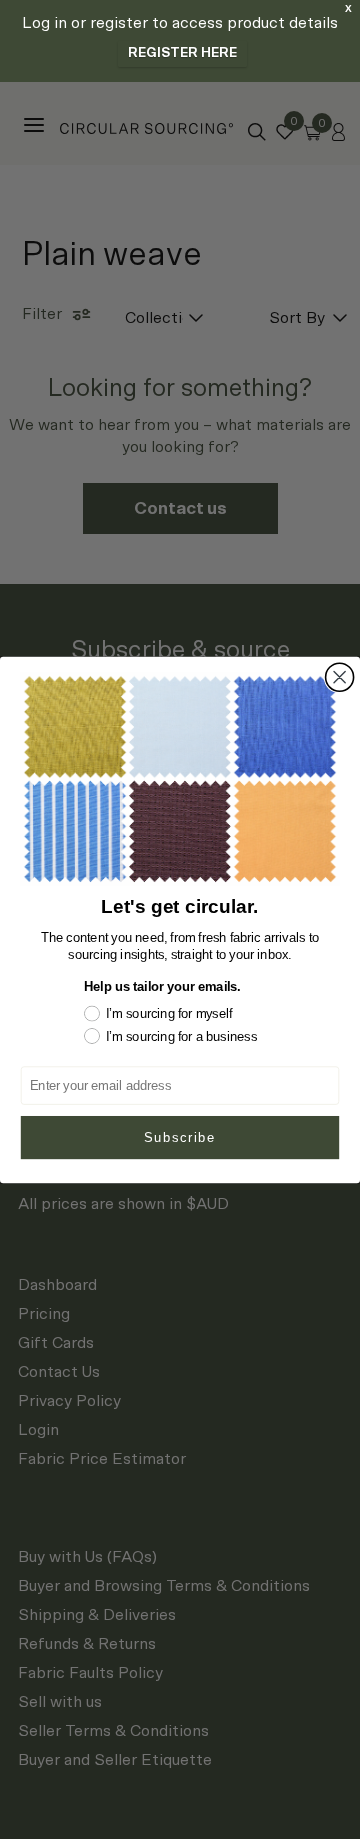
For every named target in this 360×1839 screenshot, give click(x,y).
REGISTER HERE (182, 53)
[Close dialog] (340, 677)
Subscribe (180, 1137)
